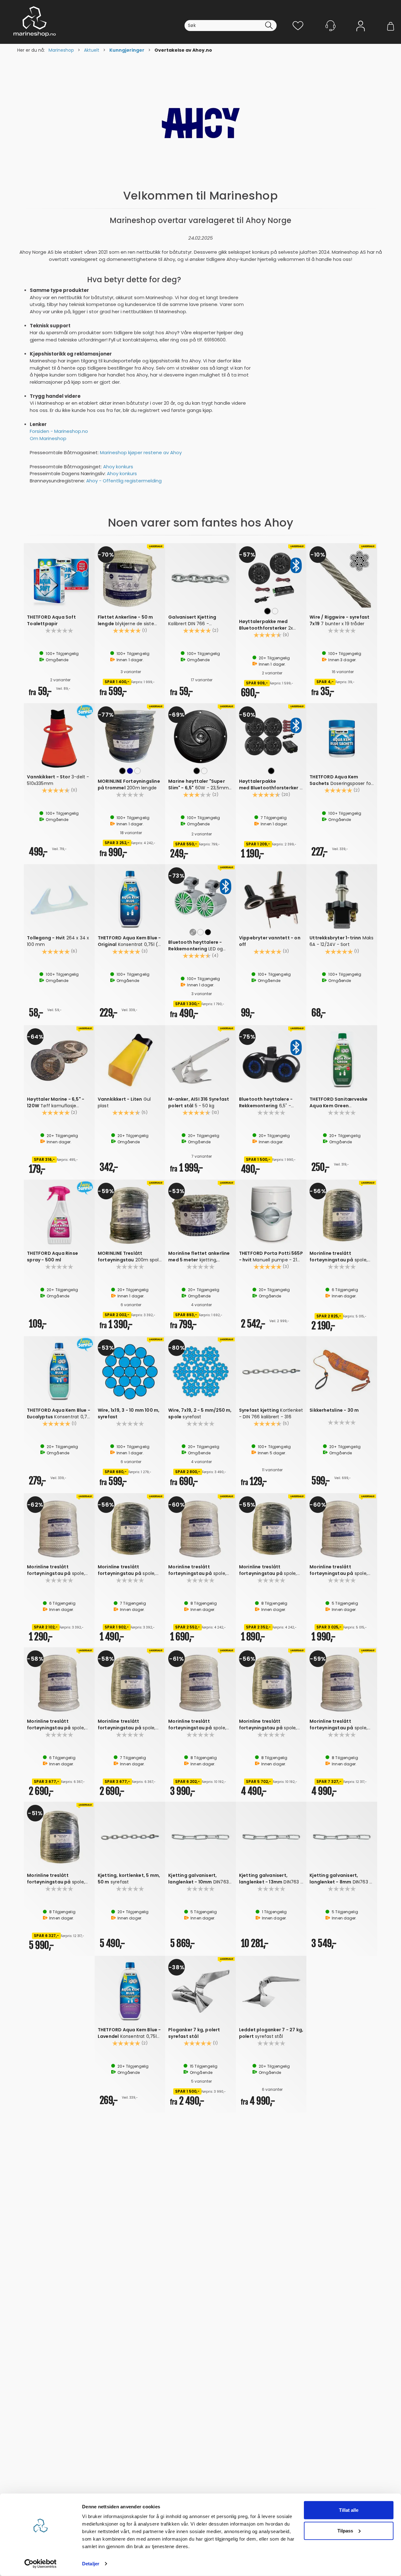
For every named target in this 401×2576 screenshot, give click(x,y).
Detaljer (91, 2564)
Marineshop (61, 50)
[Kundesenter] (331, 26)
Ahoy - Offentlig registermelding (124, 481)
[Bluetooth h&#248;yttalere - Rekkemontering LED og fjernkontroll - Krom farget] (200, 897)
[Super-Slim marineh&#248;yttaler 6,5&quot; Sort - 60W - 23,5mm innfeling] (200, 736)
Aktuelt (92, 50)
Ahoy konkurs (118, 467)
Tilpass (345, 2530)
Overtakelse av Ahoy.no (183, 50)
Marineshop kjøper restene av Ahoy (141, 452)
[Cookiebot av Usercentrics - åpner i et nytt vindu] (41, 2564)
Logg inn (361, 35)
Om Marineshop (48, 438)
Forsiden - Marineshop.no (59, 431)
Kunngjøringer (127, 50)
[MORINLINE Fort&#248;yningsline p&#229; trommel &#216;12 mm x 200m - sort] (130, 736)
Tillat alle (349, 2510)
